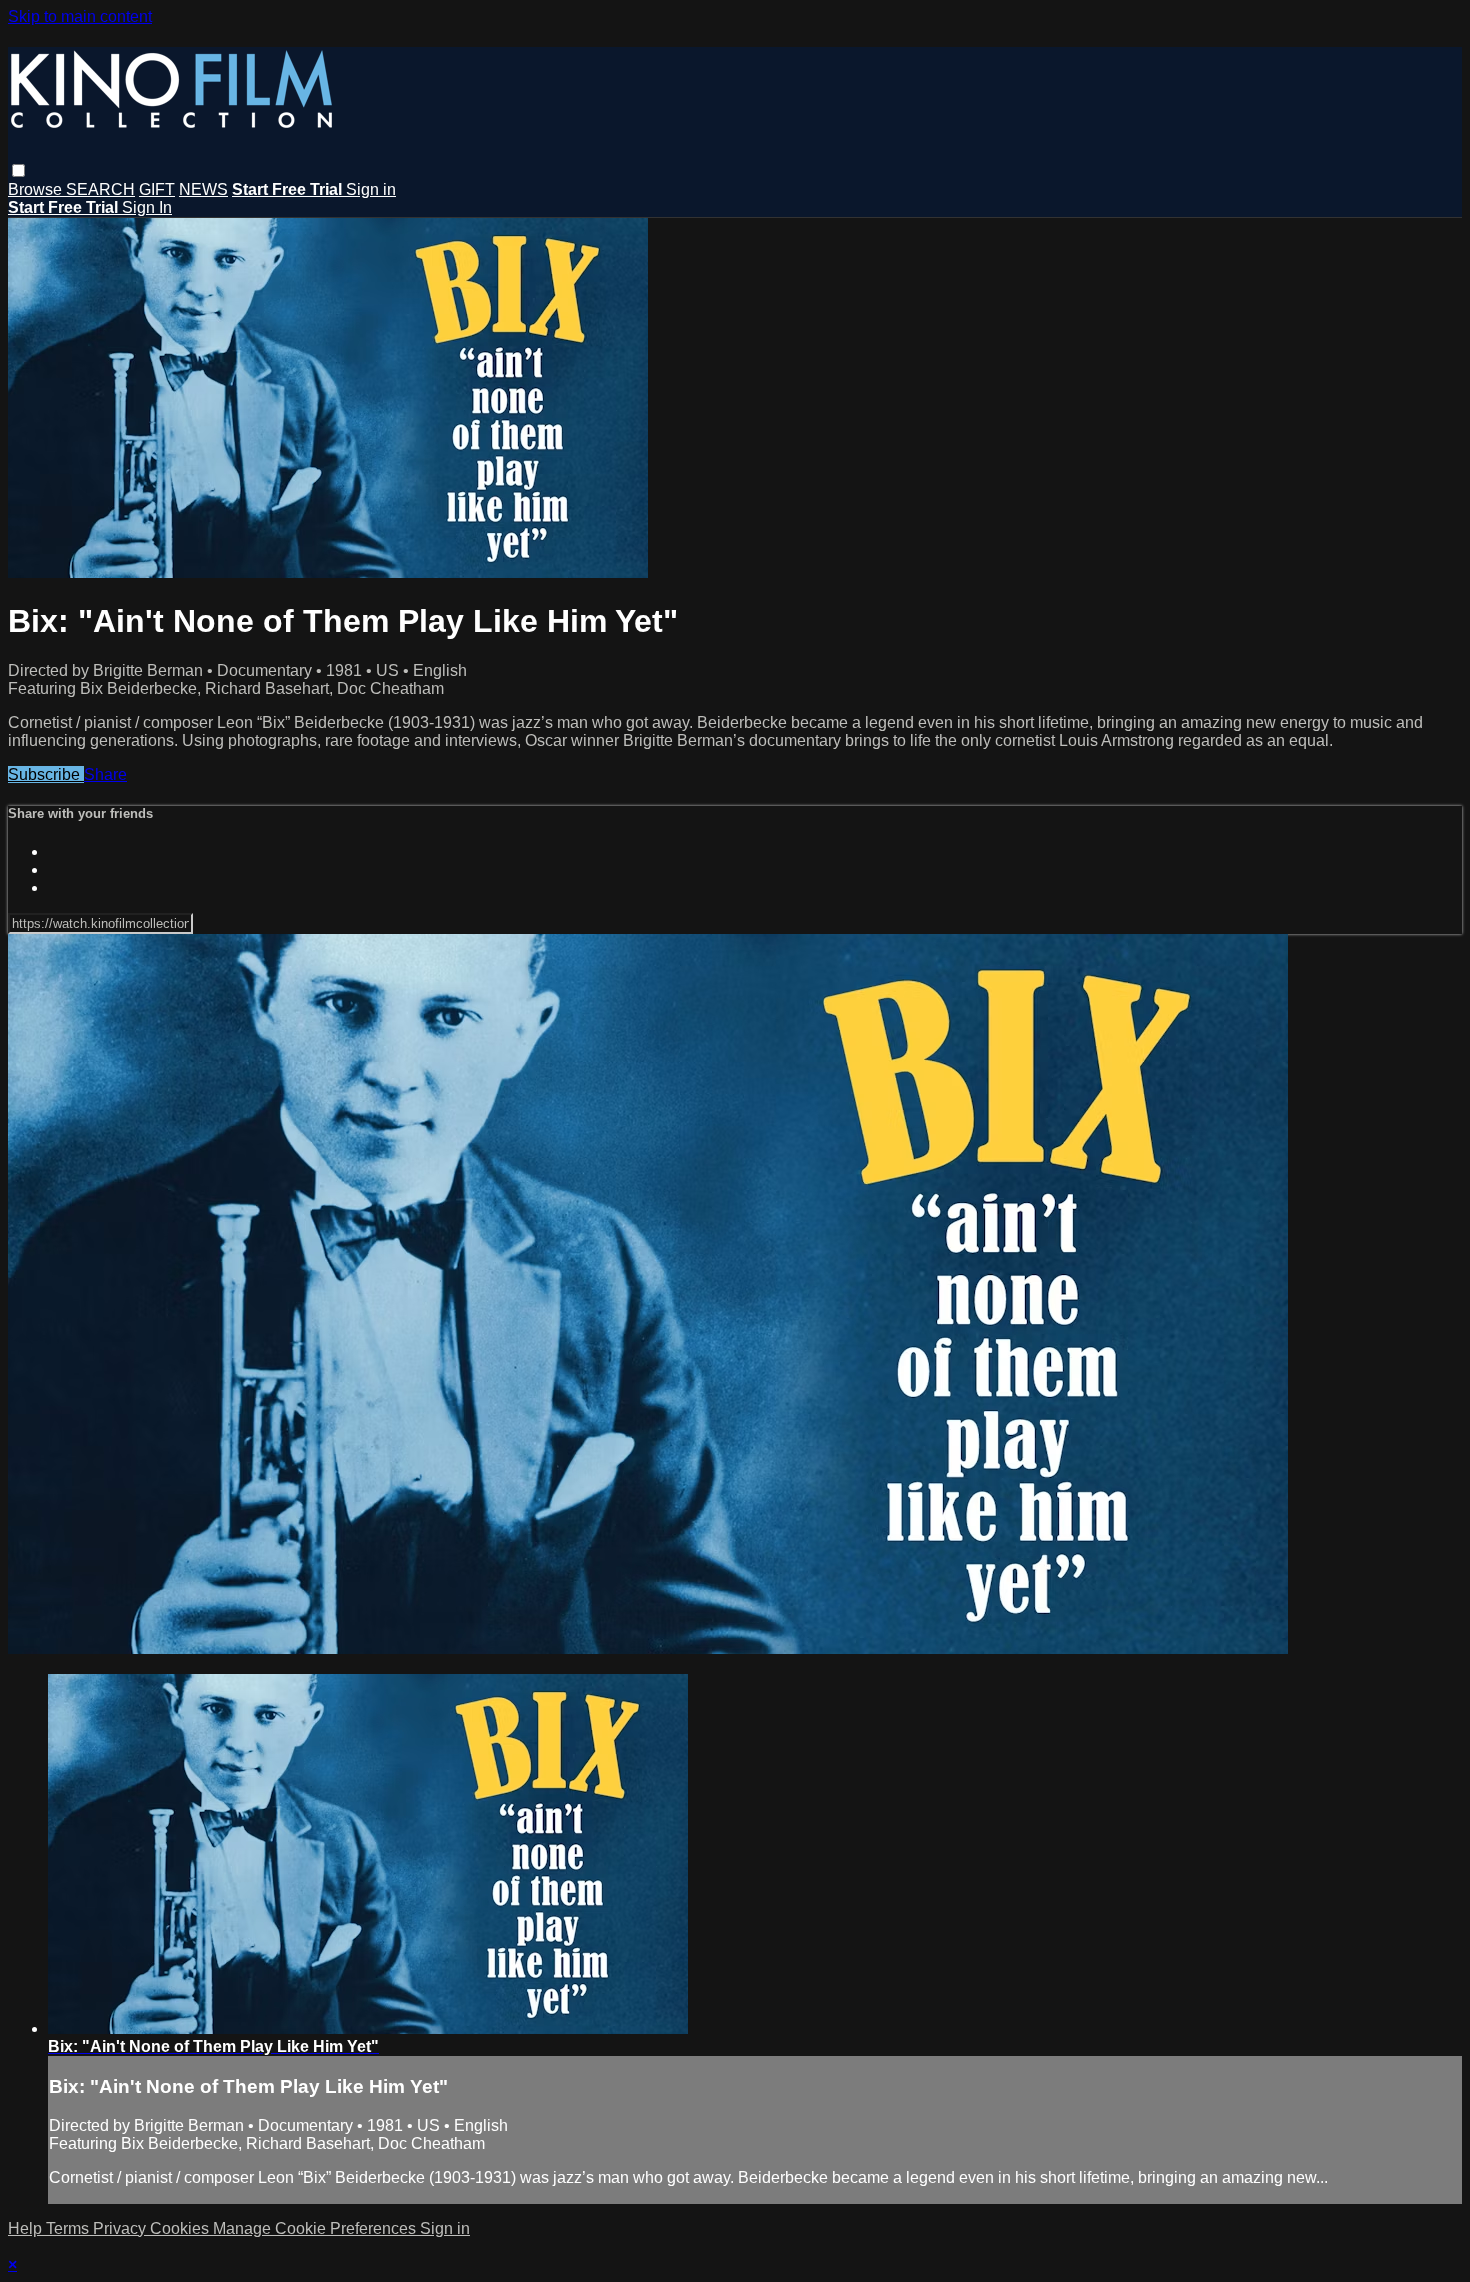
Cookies (181, 2228)
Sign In (147, 207)
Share (105, 774)
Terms (69, 2228)
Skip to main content (80, 16)
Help (27, 2228)
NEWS (203, 189)
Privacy (121, 2228)
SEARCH (100, 189)
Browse (37, 189)
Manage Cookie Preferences (316, 2228)
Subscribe (46, 774)
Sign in (371, 189)
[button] (18, 170)
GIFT (157, 189)
